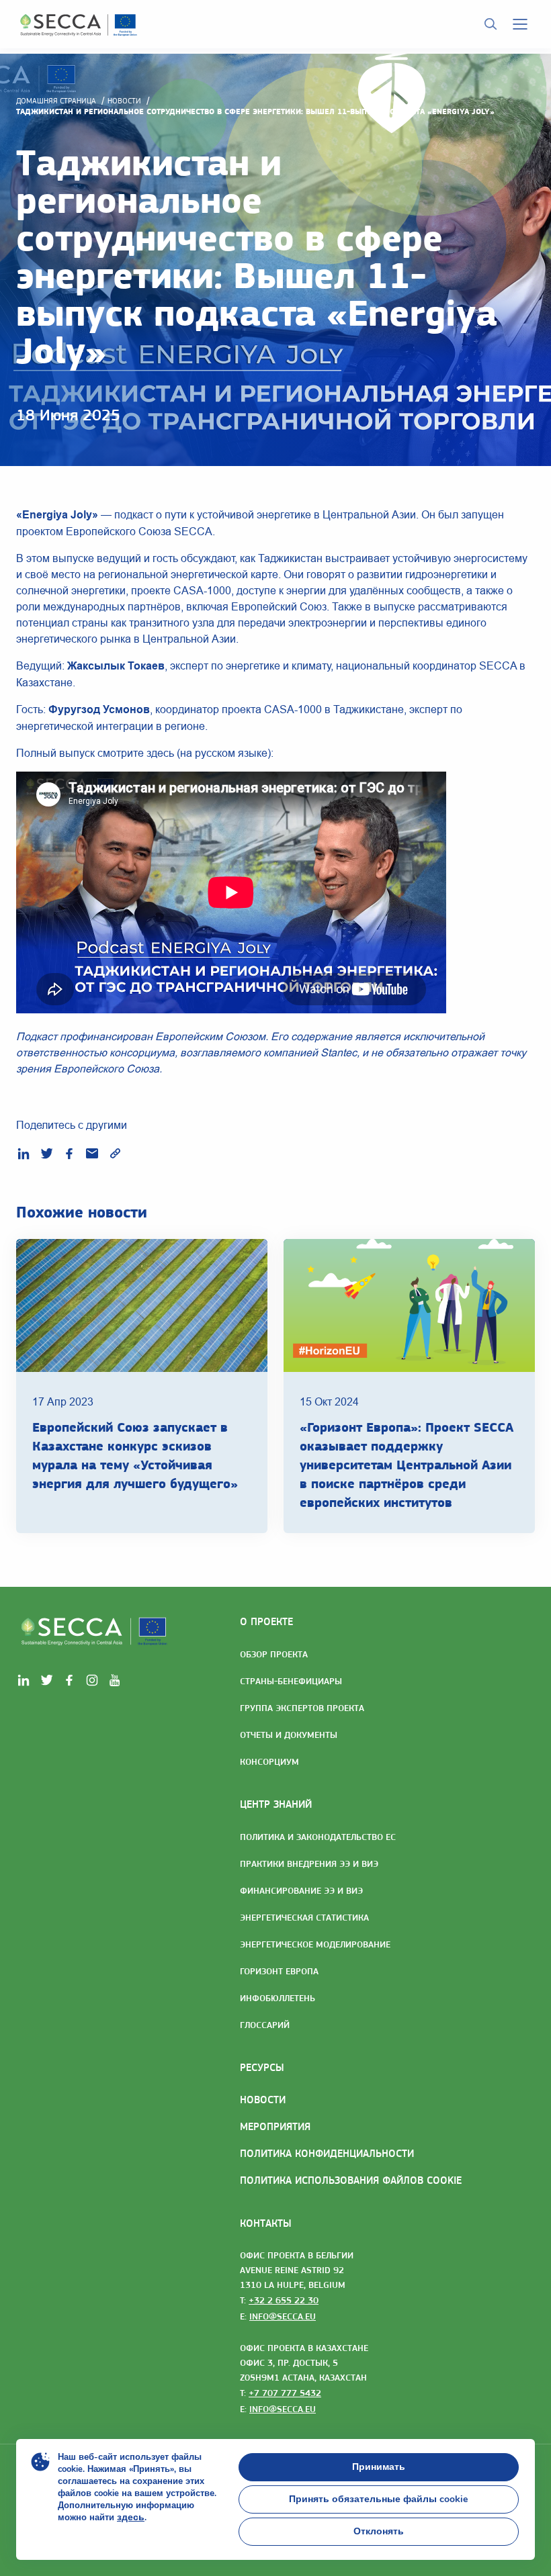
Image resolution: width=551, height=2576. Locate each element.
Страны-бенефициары (291, 1681)
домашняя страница (56, 101)
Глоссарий (265, 2025)
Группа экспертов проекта (302, 1708)
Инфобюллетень (278, 1998)
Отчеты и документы (289, 1735)
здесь (131, 2517)
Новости (124, 101)
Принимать (379, 2467)
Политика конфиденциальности (327, 2153)
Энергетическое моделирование (315, 1944)
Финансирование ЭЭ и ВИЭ (301, 1890)
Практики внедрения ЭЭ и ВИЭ (309, 1864)
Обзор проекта (274, 1654)
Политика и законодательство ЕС (318, 1837)
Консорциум (269, 1761)
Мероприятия (275, 2126)
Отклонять (379, 2531)
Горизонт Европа (279, 1971)
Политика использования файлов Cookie (351, 2180)
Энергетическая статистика (304, 1917)
